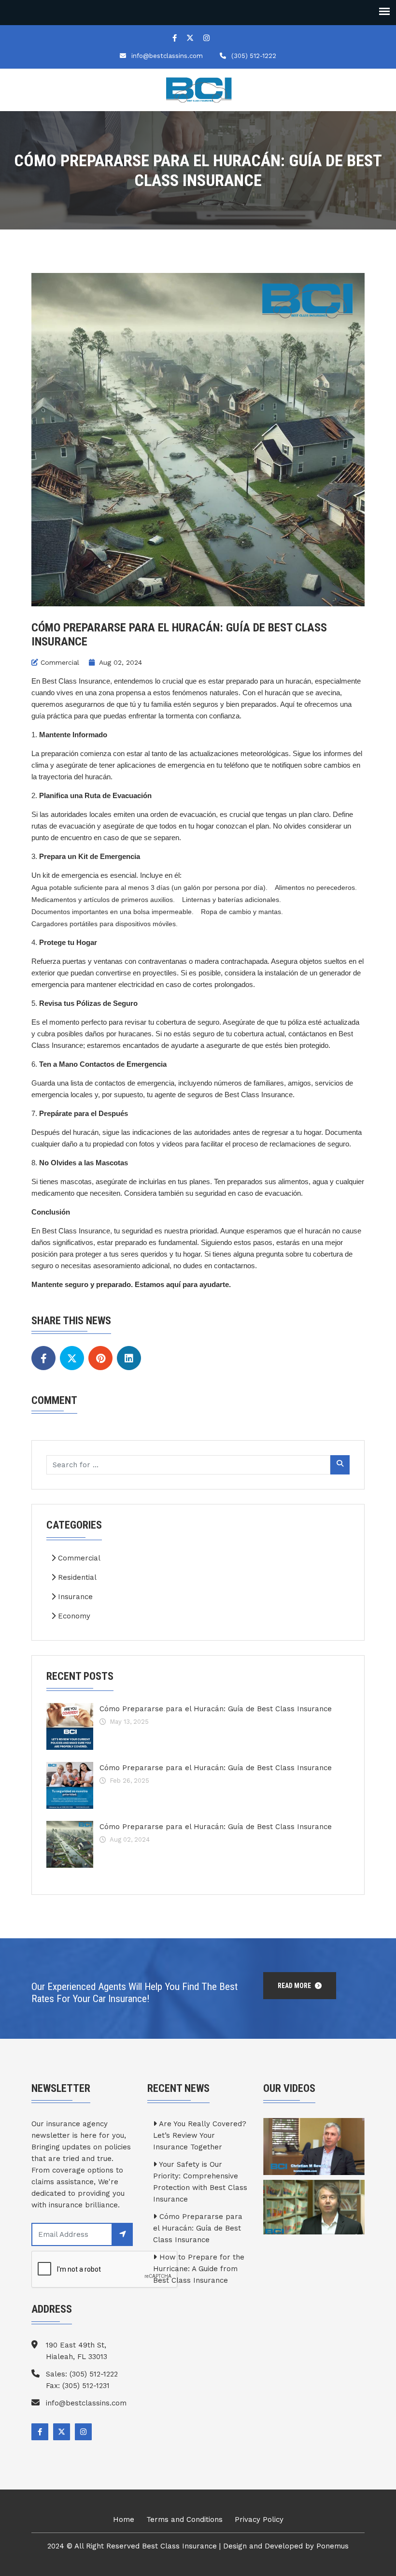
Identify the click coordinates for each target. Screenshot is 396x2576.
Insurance (74, 1597)
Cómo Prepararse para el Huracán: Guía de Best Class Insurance (216, 1709)
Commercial (60, 662)
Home (124, 2519)
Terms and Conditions (184, 2519)
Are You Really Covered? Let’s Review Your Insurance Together (200, 2135)
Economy (73, 1616)
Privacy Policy (259, 2519)
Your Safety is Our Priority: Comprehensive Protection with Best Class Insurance (200, 2182)
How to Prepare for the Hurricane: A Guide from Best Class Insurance (199, 2269)
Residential (76, 1577)
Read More (295, 1986)
